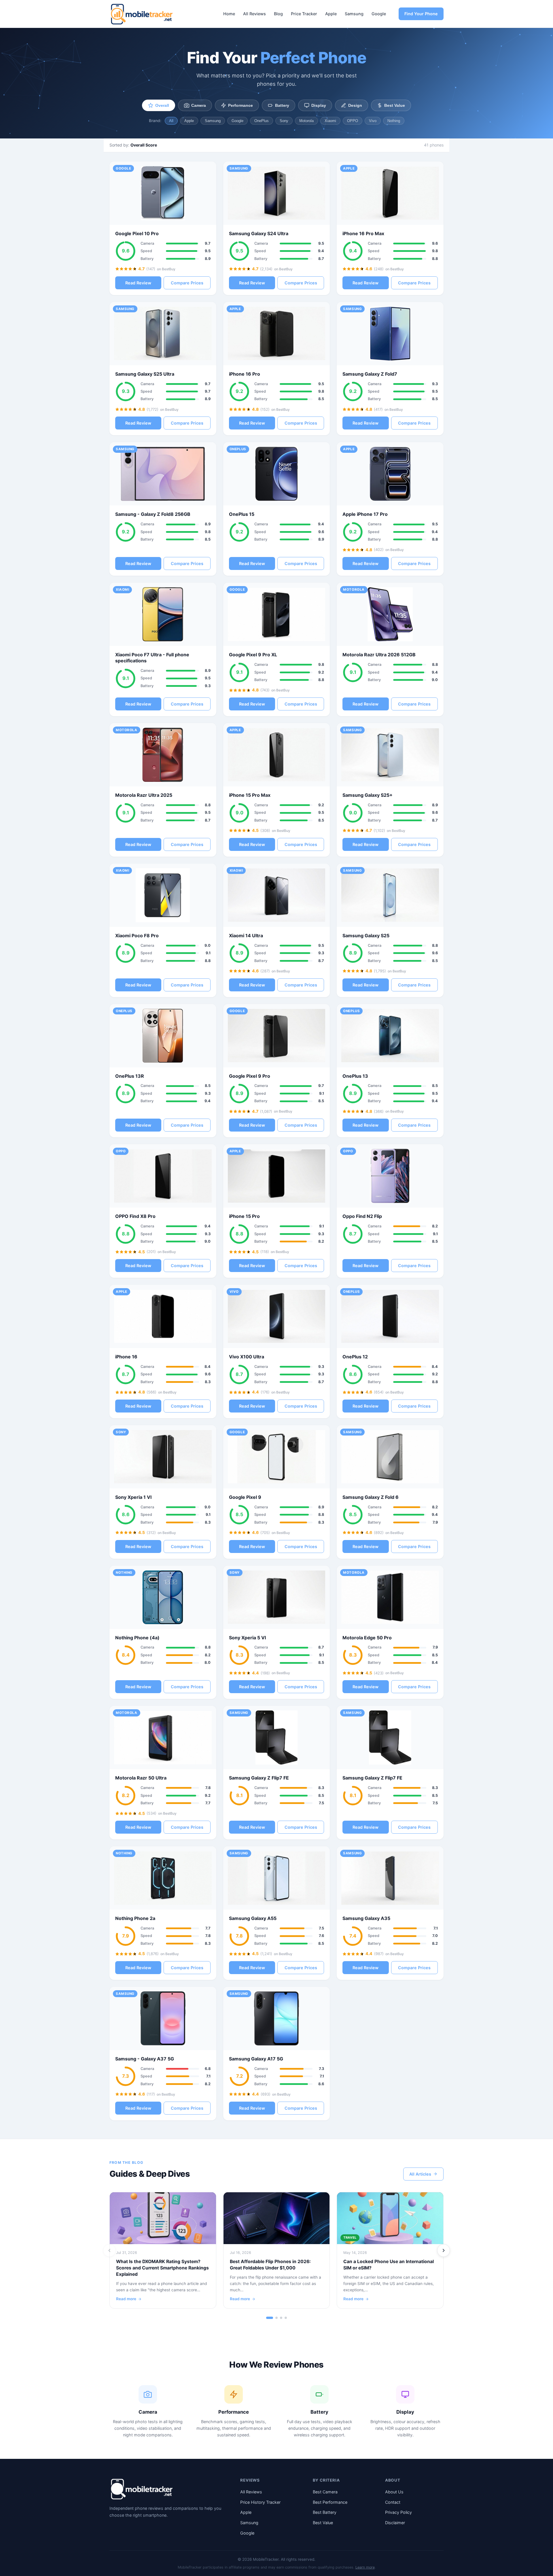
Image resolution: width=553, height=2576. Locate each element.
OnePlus (262, 121)
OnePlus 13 (355, 1076)
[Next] (444, 2250)
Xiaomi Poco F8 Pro (137, 936)
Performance (240, 105)
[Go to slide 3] (281, 2318)
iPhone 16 (126, 1357)
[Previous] (109, 2250)
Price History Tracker (260, 2502)
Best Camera (325, 2492)
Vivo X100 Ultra (247, 1357)
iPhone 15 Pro (244, 1216)
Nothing (394, 121)
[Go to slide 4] (286, 2318)
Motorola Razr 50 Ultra (141, 1778)
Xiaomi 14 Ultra (246, 936)
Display (319, 105)
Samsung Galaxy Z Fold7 (370, 374)
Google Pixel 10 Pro (137, 233)
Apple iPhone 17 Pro (365, 514)
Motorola (306, 121)
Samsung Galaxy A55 (253, 1918)
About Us (394, 2492)
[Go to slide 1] (270, 2318)
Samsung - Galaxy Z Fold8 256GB (153, 514)
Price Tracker (304, 14)
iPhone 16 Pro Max (363, 233)
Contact (393, 2502)
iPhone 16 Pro (245, 374)
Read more (126, 2299)
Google (379, 14)
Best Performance (330, 2502)
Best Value (395, 105)
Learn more (365, 2567)
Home (229, 14)
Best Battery (325, 2512)
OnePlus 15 (242, 514)
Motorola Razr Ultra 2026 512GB (379, 655)
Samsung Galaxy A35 (366, 1918)
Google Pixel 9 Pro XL (253, 655)
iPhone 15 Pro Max (250, 795)
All (171, 121)
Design (355, 105)
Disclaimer (395, 2523)
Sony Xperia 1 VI (133, 1497)
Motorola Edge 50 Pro (367, 1638)
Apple (331, 14)
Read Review (138, 283)
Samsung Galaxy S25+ (368, 795)
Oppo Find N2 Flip (362, 1216)
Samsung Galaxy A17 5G (256, 2059)
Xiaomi (330, 121)
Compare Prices (187, 283)
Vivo (373, 121)
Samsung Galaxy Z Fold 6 (371, 1497)
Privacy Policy (398, 2512)
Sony (284, 121)
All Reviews (254, 14)
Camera (199, 105)
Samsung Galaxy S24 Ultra (259, 233)
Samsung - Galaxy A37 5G (145, 2059)
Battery (282, 105)
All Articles (420, 2174)
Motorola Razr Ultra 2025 (144, 795)
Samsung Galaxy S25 (366, 936)
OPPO (353, 121)
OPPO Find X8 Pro (135, 1216)
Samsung (354, 14)
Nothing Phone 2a (135, 1918)
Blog (278, 14)
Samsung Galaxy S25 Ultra (145, 374)
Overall (162, 105)
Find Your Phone (421, 14)
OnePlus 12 (355, 1357)
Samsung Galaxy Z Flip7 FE (259, 1778)
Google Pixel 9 (245, 1497)
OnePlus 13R (130, 1076)
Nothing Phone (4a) (137, 1638)
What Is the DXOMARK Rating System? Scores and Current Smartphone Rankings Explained (162, 2268)
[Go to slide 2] (276, 2318)
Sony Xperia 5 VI (247, 1638)
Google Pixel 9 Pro (250, 1076)
